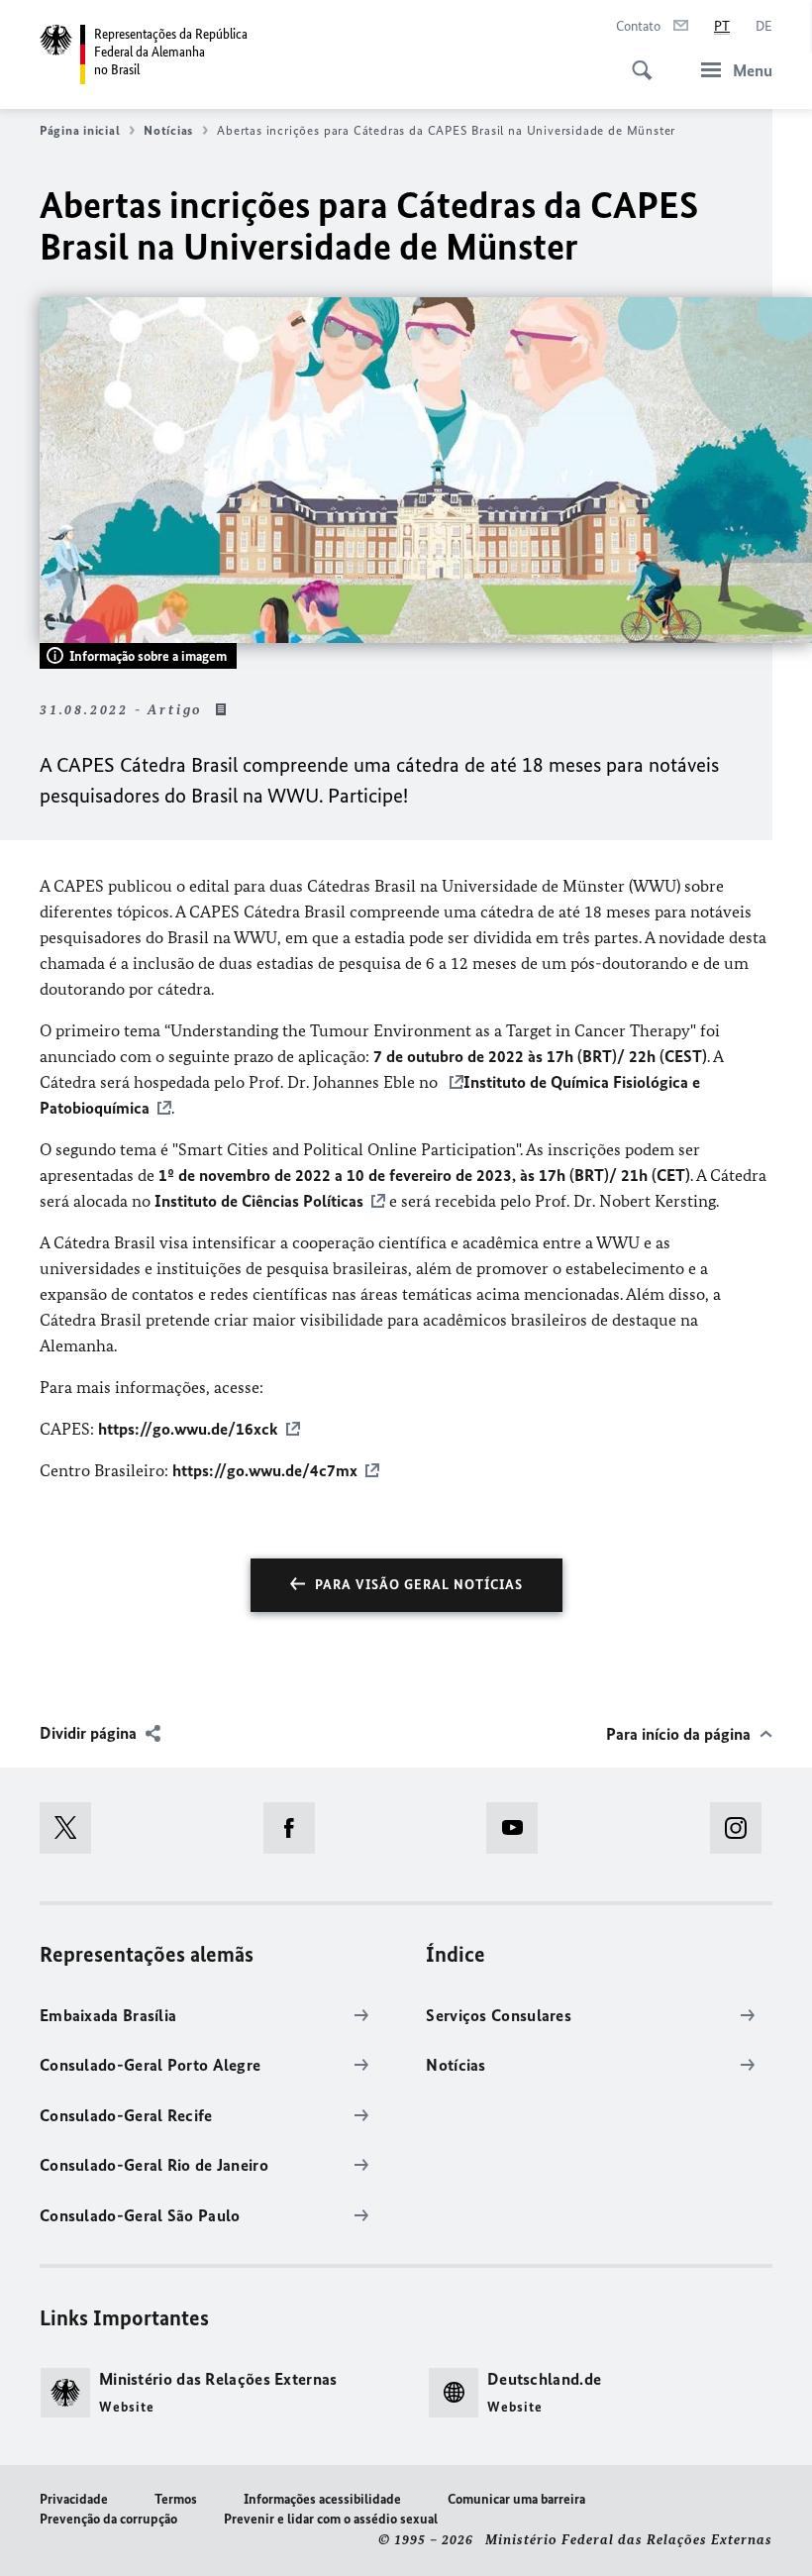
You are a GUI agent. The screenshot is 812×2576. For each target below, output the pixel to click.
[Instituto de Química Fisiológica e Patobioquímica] (451, 1082)
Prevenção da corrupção (108, 2519)
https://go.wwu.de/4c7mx (265, 1470)
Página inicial (80, 130)
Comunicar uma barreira (516, 2499)
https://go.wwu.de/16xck (188, 1429)
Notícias (168, 130)
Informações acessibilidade (322, 2499)
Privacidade (74, 2499)
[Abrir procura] (636, 59)
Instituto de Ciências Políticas (259, 1201)
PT (722, 26)
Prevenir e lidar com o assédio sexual (331, 2519)
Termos (176, 2499)
